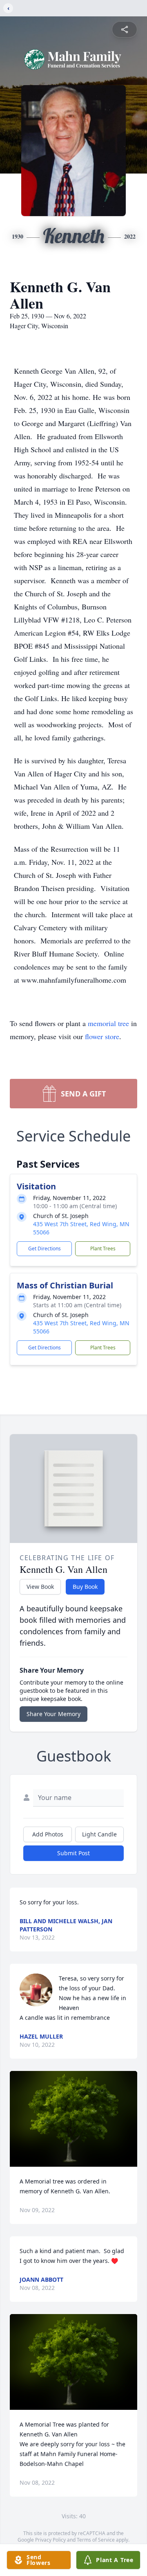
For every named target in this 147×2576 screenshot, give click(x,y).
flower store (102, 1036)
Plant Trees (103, 1249)
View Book (40, 1587)
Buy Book (85, 1587)
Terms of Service (96, 2540)
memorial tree (108, 1023)
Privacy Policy (50, 2540)
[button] (73, 2119)
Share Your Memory (53, 1714)
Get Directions (45, 1249)
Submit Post (73, 1853)
